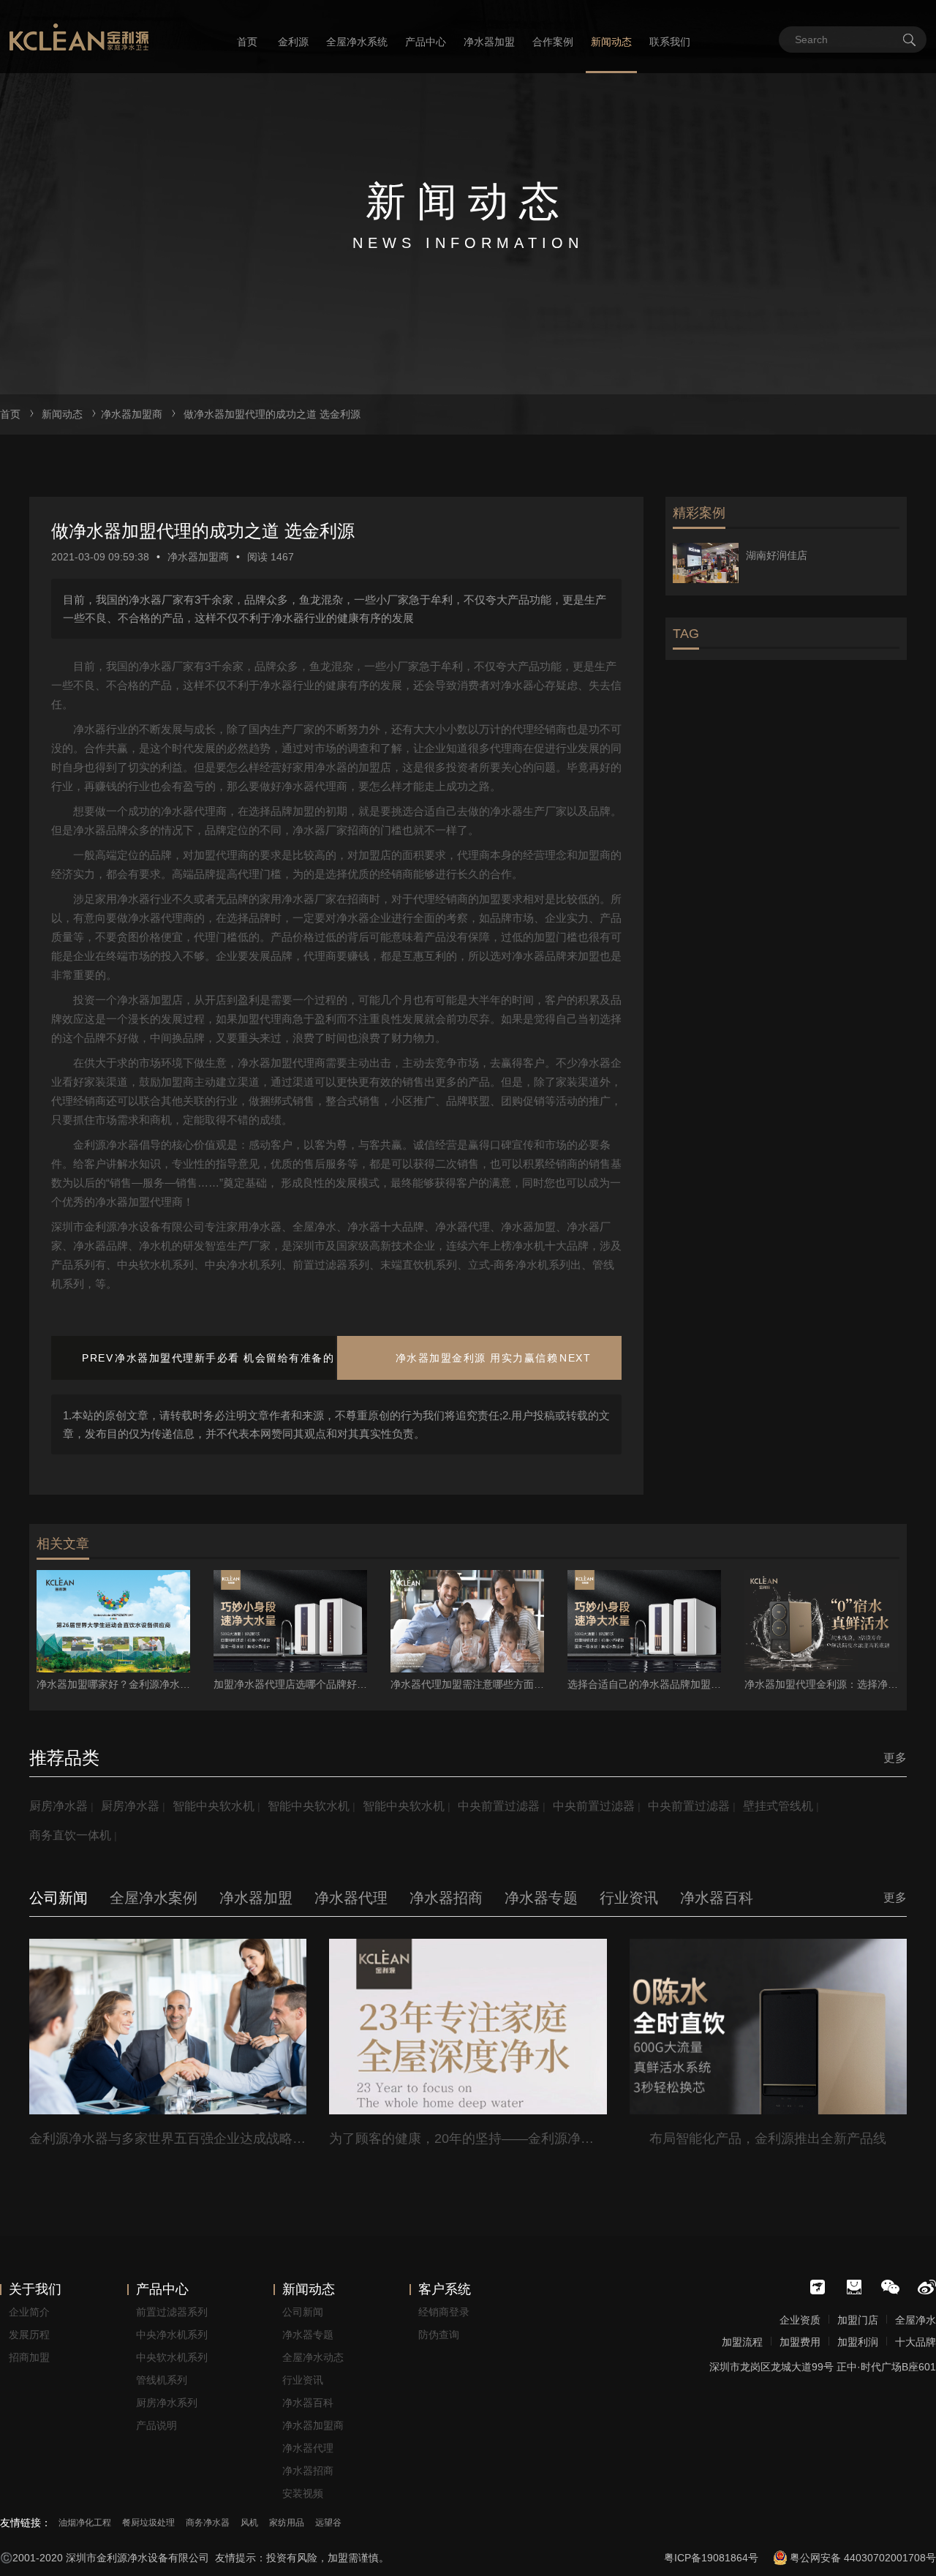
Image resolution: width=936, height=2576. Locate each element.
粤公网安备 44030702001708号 (863, 2558)
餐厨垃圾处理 (148, 2523)
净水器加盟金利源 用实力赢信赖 (477, 1358)
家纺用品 (287, 2523)
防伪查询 (439, 2335)
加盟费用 (800, 2342)
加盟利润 (858, 2342)
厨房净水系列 (167, 2403)
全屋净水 (916, 2320)
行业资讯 (303, 2380)
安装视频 (303, 2493)
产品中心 (426, 42)
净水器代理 (308, 2448)
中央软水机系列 (172, 2357)
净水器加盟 (489, 42)
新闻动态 (611, 42)
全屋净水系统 (357, 42)
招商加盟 (29, 2357)
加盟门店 (858, 2320)
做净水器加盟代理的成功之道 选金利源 (272, 414)
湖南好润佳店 (777, 555)
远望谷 (328, 2523)
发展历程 (29, 2335)
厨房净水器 (58, 1806)
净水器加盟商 (132, 414)
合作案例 (553, 42)
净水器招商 (308, 2471)
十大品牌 (916, 2342)
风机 (249, 2523)
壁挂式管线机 (778, 1806)
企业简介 (29, 2312)
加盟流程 (742, 2342)
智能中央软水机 (214, 1806)
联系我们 (670, 42)
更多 (895, 1758)
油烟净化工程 (85, 2523)
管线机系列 (162, 2380)
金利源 (293, 42)
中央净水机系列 (172, 2335)
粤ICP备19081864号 (711, 2558)
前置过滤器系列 (172, 2312)
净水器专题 (308, 2335)
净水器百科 (308, 2403)
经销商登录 (444, 2312)
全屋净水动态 (313, 2357)
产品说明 (156, 2425)
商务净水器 (208, 2523)
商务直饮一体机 (70, 1835)
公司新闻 (303, 2312)
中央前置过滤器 (499, 1806)
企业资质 (800, 2320)
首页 (247, 42)
